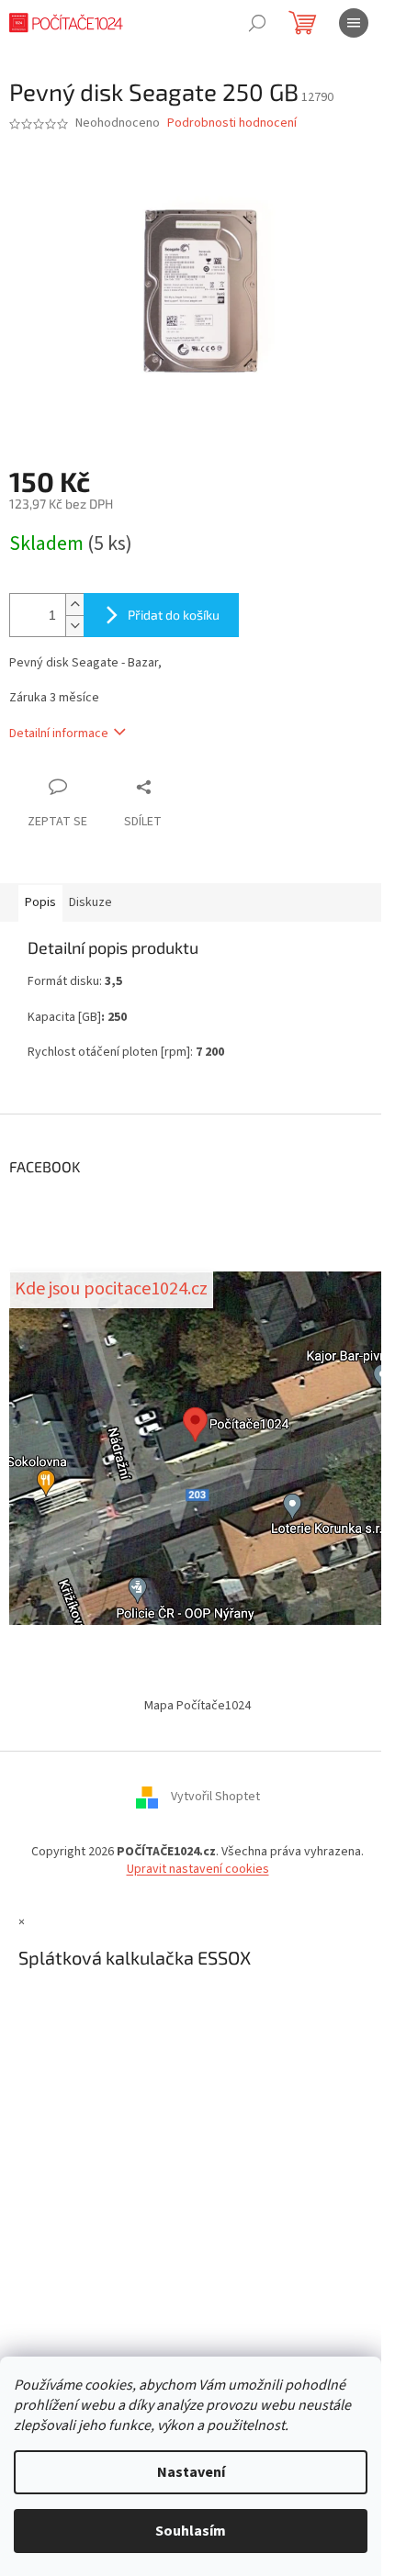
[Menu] (354, 23)
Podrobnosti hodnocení (232, 123)
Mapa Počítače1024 (197, 1706)
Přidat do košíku (174, 615)
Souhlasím (191, 2531)
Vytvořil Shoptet (215, 1797)
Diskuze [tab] (90, 902)
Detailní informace (59, 734)
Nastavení (191, 2472)
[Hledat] (257, 23)
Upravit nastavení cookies (198, 1869)
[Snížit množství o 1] (74, 626)
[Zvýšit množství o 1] (74, 605)
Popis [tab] (40, 902)
